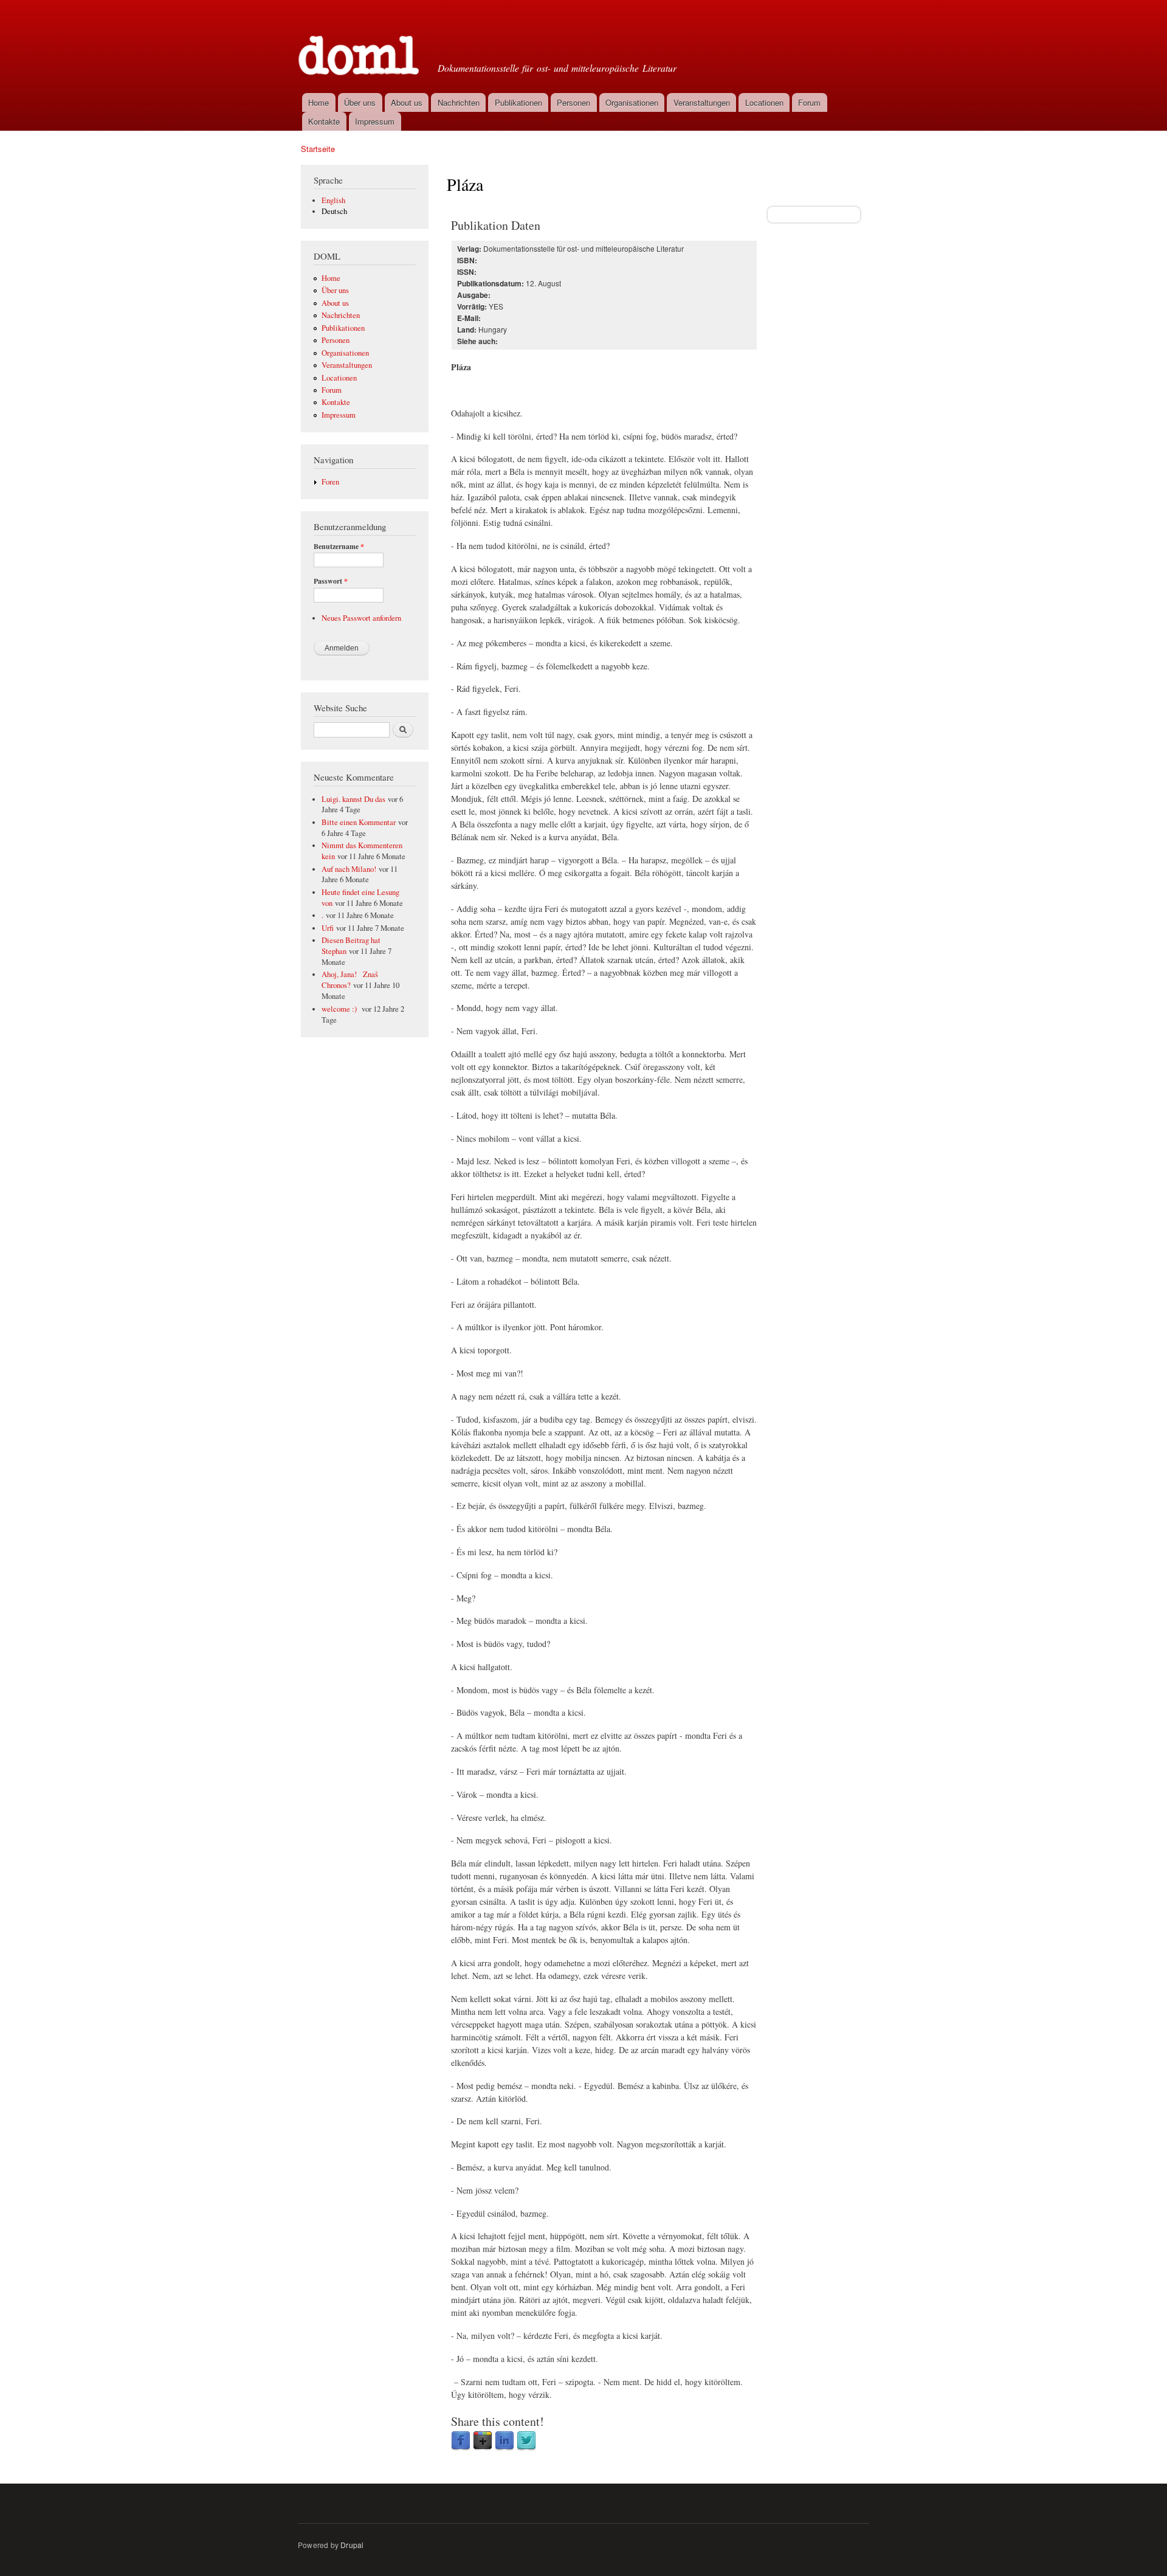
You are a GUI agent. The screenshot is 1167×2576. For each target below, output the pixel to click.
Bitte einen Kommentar (359, 822)
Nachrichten (459, 102)
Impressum (375, 121)
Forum (809, 102)
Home (318, 102)
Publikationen (518, 102)
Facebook (461, 2441)
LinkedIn (504, 2441)
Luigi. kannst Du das (353, 799)
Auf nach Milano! (349, 869)
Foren (330, 482)
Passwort (331, 581)
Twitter (526, 2441)
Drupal (352, 2545)
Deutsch (334, 211)
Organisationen (632, 102)
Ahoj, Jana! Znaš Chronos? (350, 980)
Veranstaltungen (702, 102)
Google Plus (483, 2441)
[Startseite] (360, 45)
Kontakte (324, 121)
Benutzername (339, 547)
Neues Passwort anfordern (361, 618)
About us (407, 102)
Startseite (318, 149)
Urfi (328, 928)
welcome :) (340, 1009)
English (333, 200)
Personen (573, 102)
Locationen (764, 102)
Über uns (360, 102)
